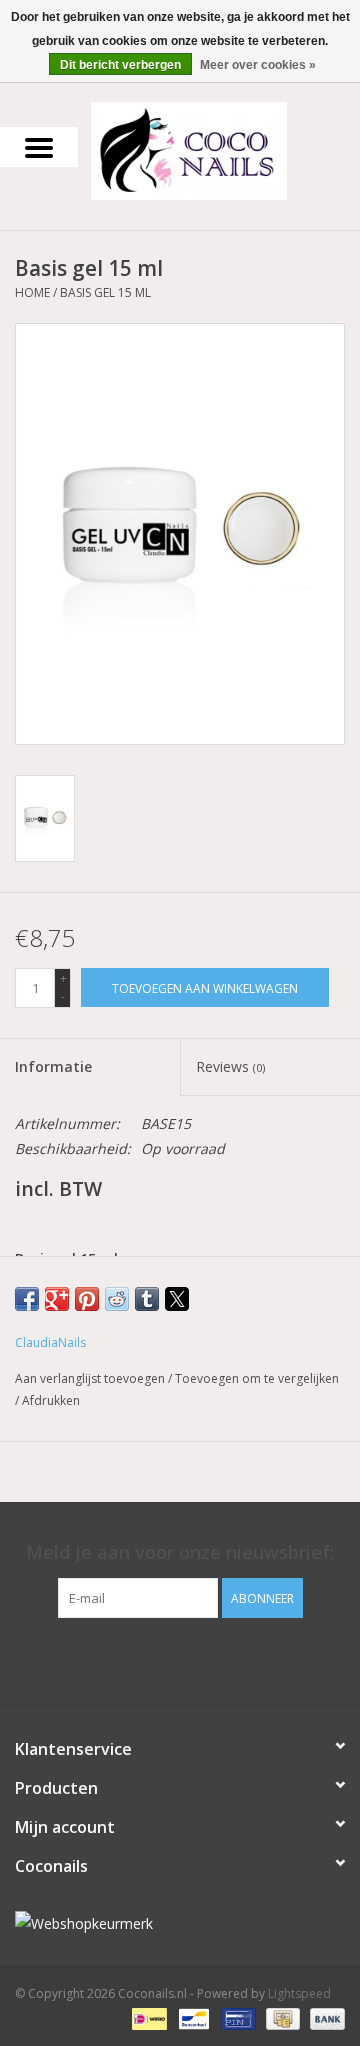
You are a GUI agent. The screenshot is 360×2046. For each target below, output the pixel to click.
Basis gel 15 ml (105, 292)
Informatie (53, 1066)
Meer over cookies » (258, 65)
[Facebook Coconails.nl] (180, 1659)
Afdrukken (51, 1400)
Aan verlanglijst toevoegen (91, 1378)
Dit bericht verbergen (120, 65)
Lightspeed (299, 1993)
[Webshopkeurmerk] (180, 1923)
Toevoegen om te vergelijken (257, 1378)
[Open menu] (39, 147)
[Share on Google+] (57, 1299)
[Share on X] (177, 1299)
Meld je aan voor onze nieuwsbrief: (180, 1552)
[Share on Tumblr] (147, 1299)
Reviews (230, 1066)
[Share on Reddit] (117, 1299)
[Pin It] (87, 1299)
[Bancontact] (192, 2018)
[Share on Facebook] (27, 1299)
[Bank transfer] (324, 2018)
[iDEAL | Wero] (147, 2018)
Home (32, 292)
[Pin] (236, 2018)
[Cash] (281, 2018)
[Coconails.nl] (219, 149)
